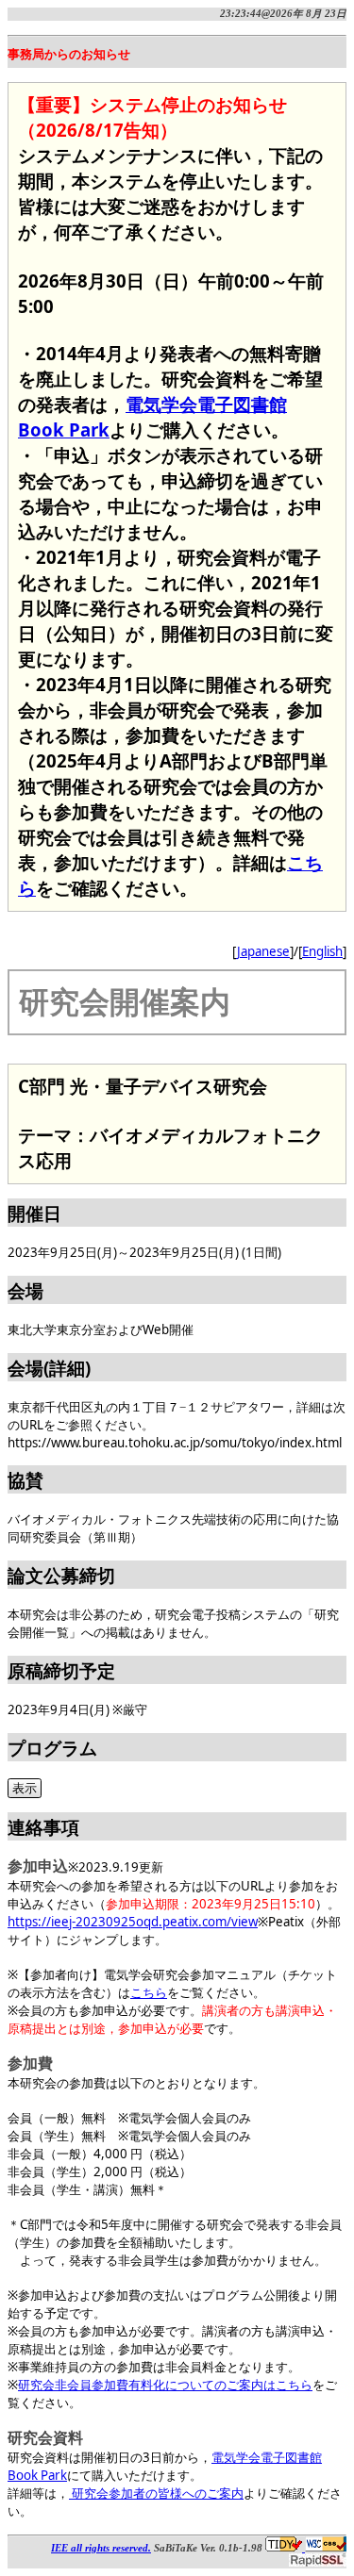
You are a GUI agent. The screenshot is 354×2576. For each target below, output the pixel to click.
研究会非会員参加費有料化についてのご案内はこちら (165, 2385)
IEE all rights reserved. (101, 2548)
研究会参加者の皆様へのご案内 (156, 2493)
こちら (149, 1992)
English (322, 951)
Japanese (263, 951)
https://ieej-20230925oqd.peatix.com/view (133, 1922)
